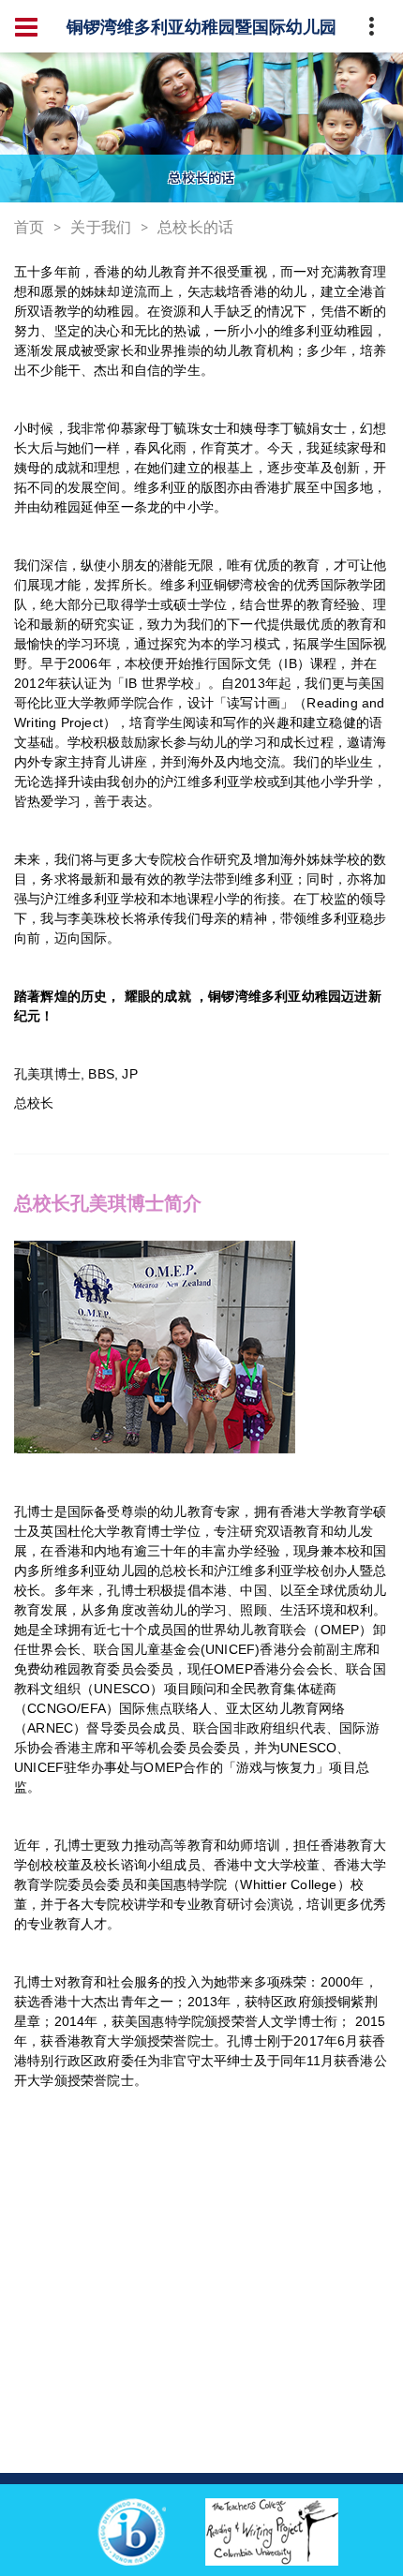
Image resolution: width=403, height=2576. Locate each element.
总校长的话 (195, 227)
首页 (29, 227)
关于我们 (101, 227)
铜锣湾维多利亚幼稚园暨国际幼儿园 (201, 26)
